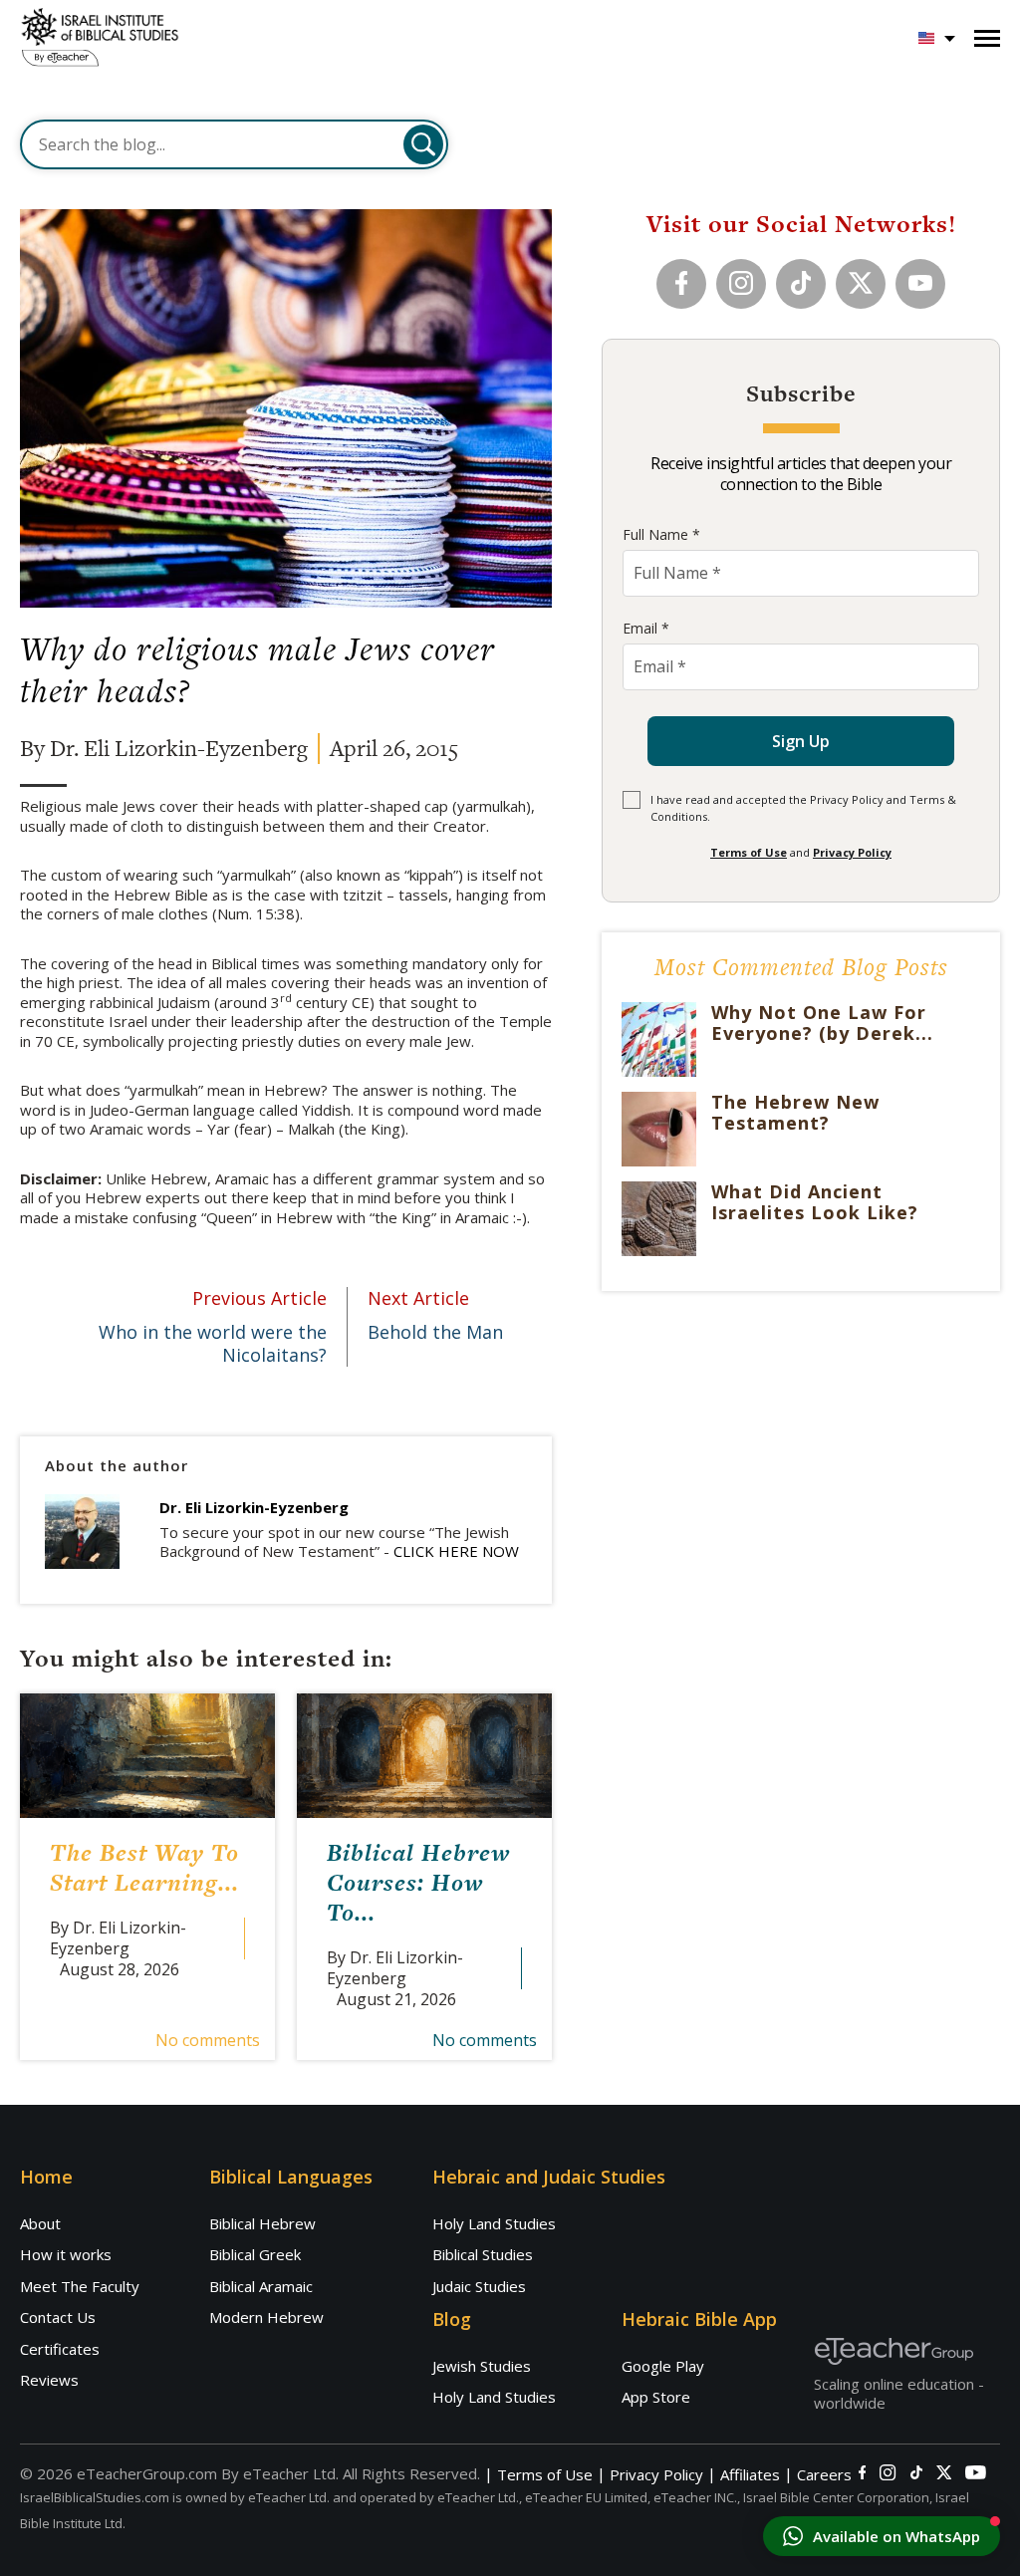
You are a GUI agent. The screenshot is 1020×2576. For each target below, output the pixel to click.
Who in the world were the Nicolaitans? (213, 1327)
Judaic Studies (479, 2286)
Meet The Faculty (80, 2286)
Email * (646, 628)
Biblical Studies (483, 2254)
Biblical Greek (255, 2254)
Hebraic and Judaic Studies (549, 2177)
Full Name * (661, 534)
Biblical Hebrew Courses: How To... (418, 1882)
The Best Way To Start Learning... (144, 1867)
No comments (208, 2040)
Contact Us (58, 2317)
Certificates (60, 2349)
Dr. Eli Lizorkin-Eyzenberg (254, 1507)
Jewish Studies (482, 2366)
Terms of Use (749, 852)
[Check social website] (862, 2472)
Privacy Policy (852, 852)
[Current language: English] (937, 38)
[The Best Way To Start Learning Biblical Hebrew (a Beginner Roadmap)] (147, 1756)
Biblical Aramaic (261, 2286)
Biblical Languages (291, 2177)
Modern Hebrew (266, 2317)
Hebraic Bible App (699, 2319)
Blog (452, 2319)
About (40, 2223)
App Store (656, 2397)
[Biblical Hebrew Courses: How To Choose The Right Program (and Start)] (424, 1756)
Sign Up (801, 741)
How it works (66, 2254)
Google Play (663, 2366)
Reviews (49, 2380)
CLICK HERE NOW (456, 1551)
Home (46, 2177)
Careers (824, 2475)
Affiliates (750, 2475)
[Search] (423, 144)
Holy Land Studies (494, 2223)
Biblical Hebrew (262, 2223)
